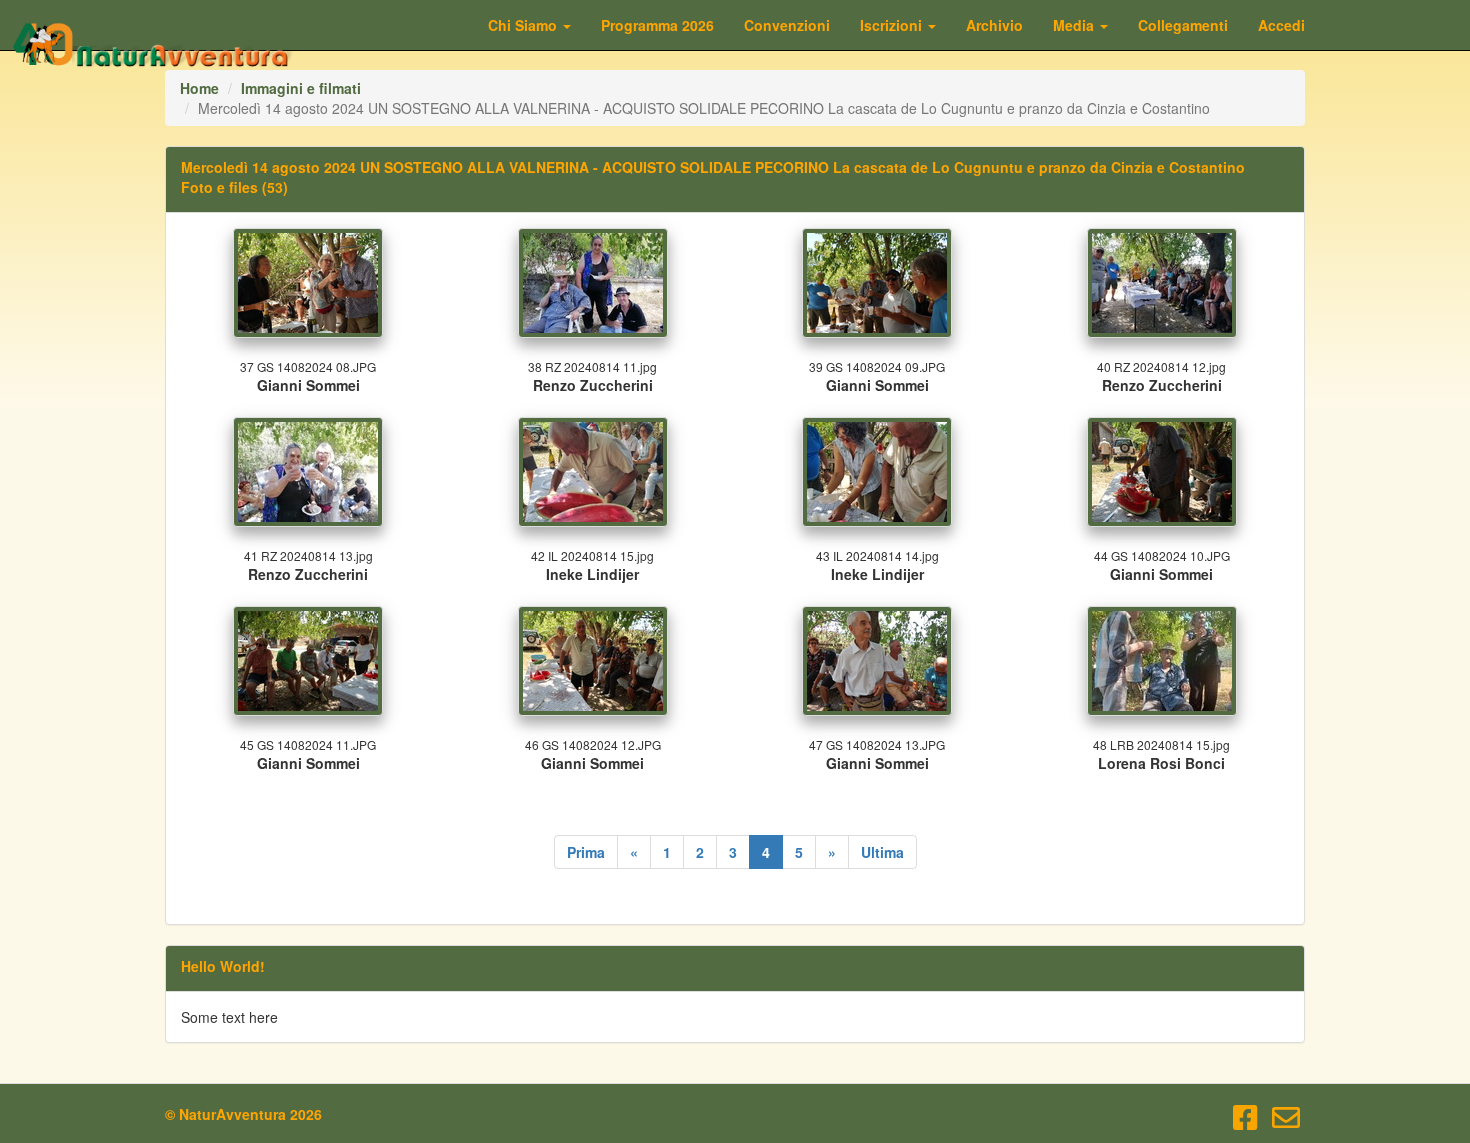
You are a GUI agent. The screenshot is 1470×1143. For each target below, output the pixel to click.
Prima (586, 852)
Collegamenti (1183, 25)
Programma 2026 (657, 25)
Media (1075, 25)
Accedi (1281, 25)
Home (199, 88)
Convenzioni (787, 25)
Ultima (882, 852)
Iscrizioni (893, 25)
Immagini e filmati (301, 88)
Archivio (994, 25)
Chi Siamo (524, 25)
